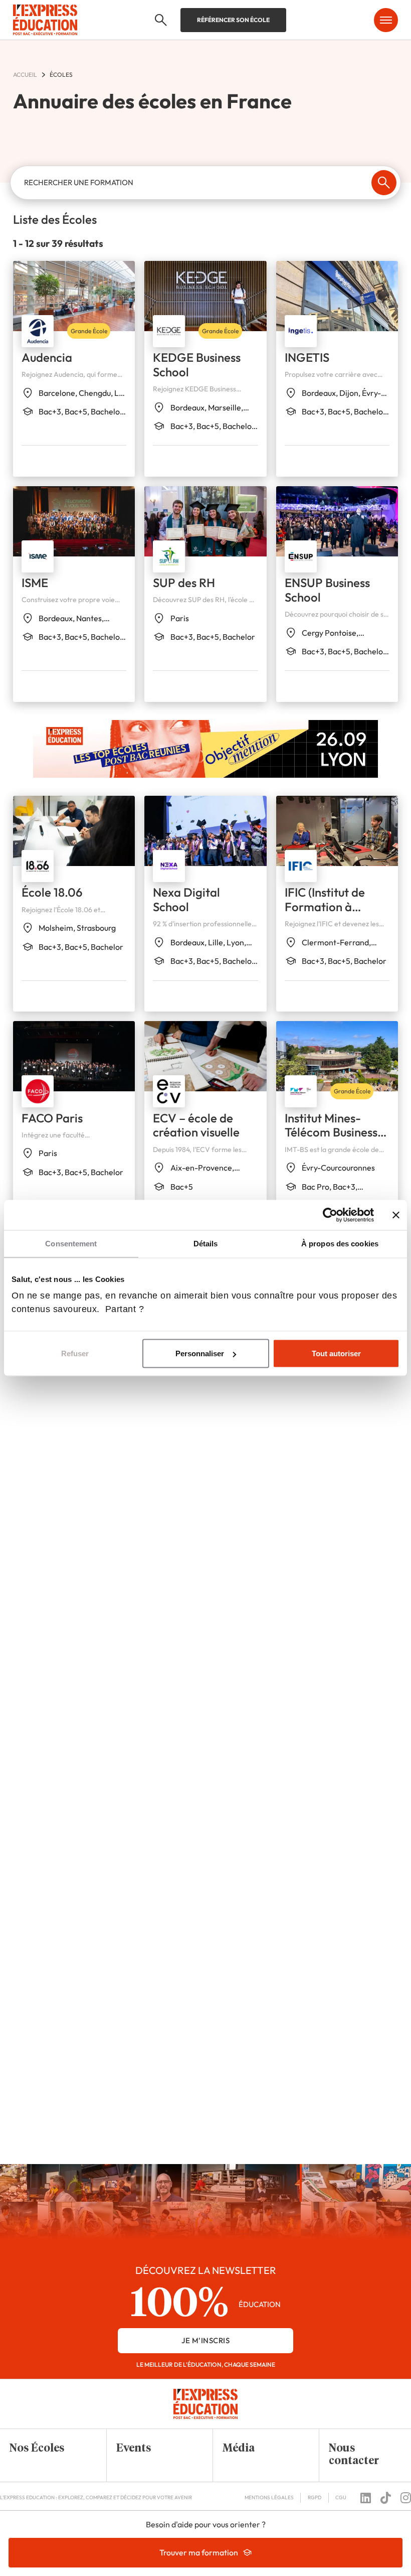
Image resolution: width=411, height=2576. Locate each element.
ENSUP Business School (327, 590)
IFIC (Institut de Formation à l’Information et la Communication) (333, 914)
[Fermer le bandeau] (396, 1215)
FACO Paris (52, 1118)
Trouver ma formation (199, 2552)
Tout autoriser (336, 1353)
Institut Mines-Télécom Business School (331, 1132)
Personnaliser (200, 1353)
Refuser (75, 1353)
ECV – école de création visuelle (196, 1125)
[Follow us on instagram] (406, 2498)
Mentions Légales (269, 2497)
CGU (341, 2497)
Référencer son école (233, 20)
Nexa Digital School (186, 899)
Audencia (47, 357)
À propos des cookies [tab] (340, 1244)
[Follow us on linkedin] (366, 2498)
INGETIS (307, 357)
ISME (35, 583)
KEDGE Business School (197, 365)
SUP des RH (184, 583)
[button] (46, 2449)
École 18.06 (52, 892)
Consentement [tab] (71, 1244)
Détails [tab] (206, 1244)
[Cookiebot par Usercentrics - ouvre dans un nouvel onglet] (330, 1215)
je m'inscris (205, 2340)
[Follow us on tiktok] (386, 2498)
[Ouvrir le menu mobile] (386, 20)
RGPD (315, 2497)
